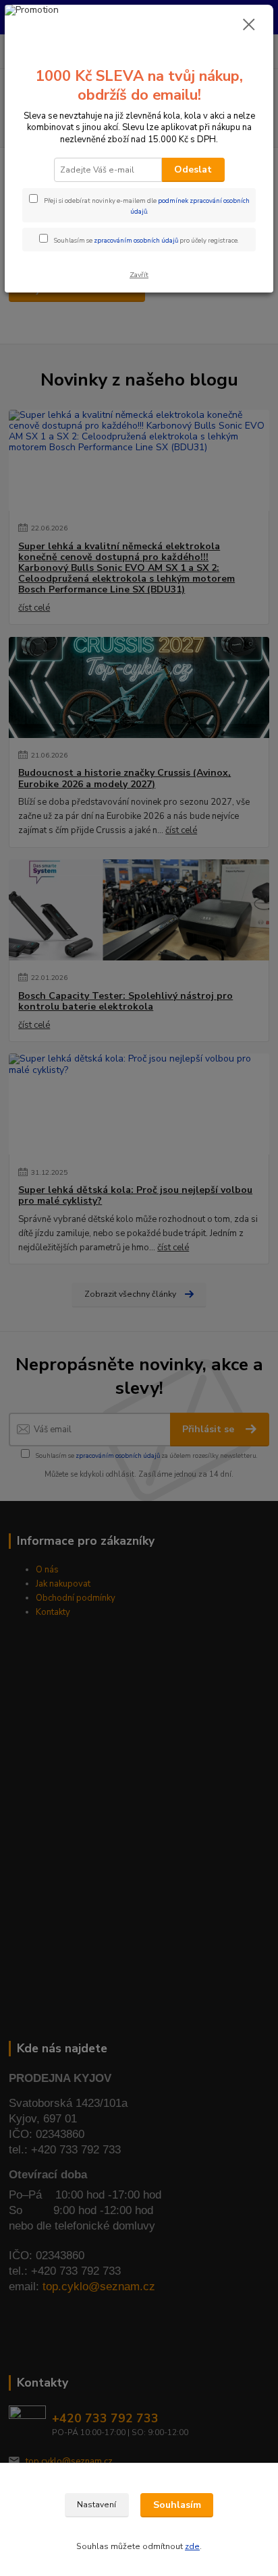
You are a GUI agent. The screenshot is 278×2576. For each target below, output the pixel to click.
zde (192, 2546)
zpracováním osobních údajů (136, 240)
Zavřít (139, 275)
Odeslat (193, 170)
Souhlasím (177, 2505)
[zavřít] (249, 26)
